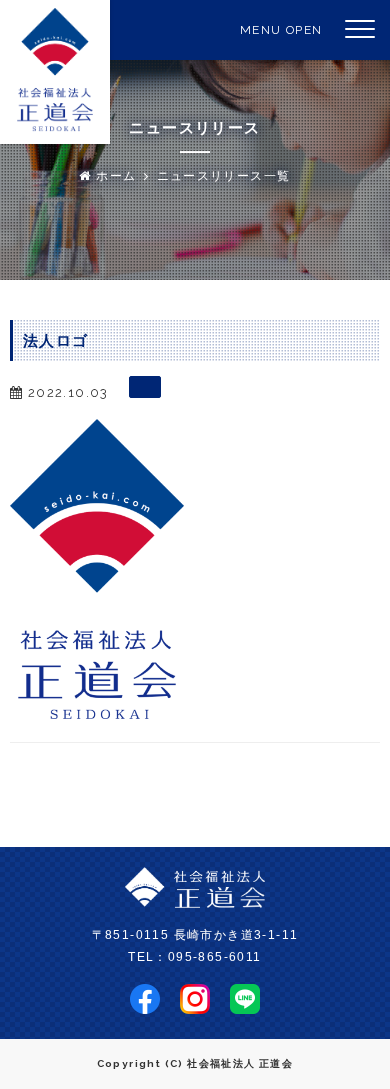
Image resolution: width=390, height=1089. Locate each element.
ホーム (114, 176)
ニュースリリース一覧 (224, 176)
